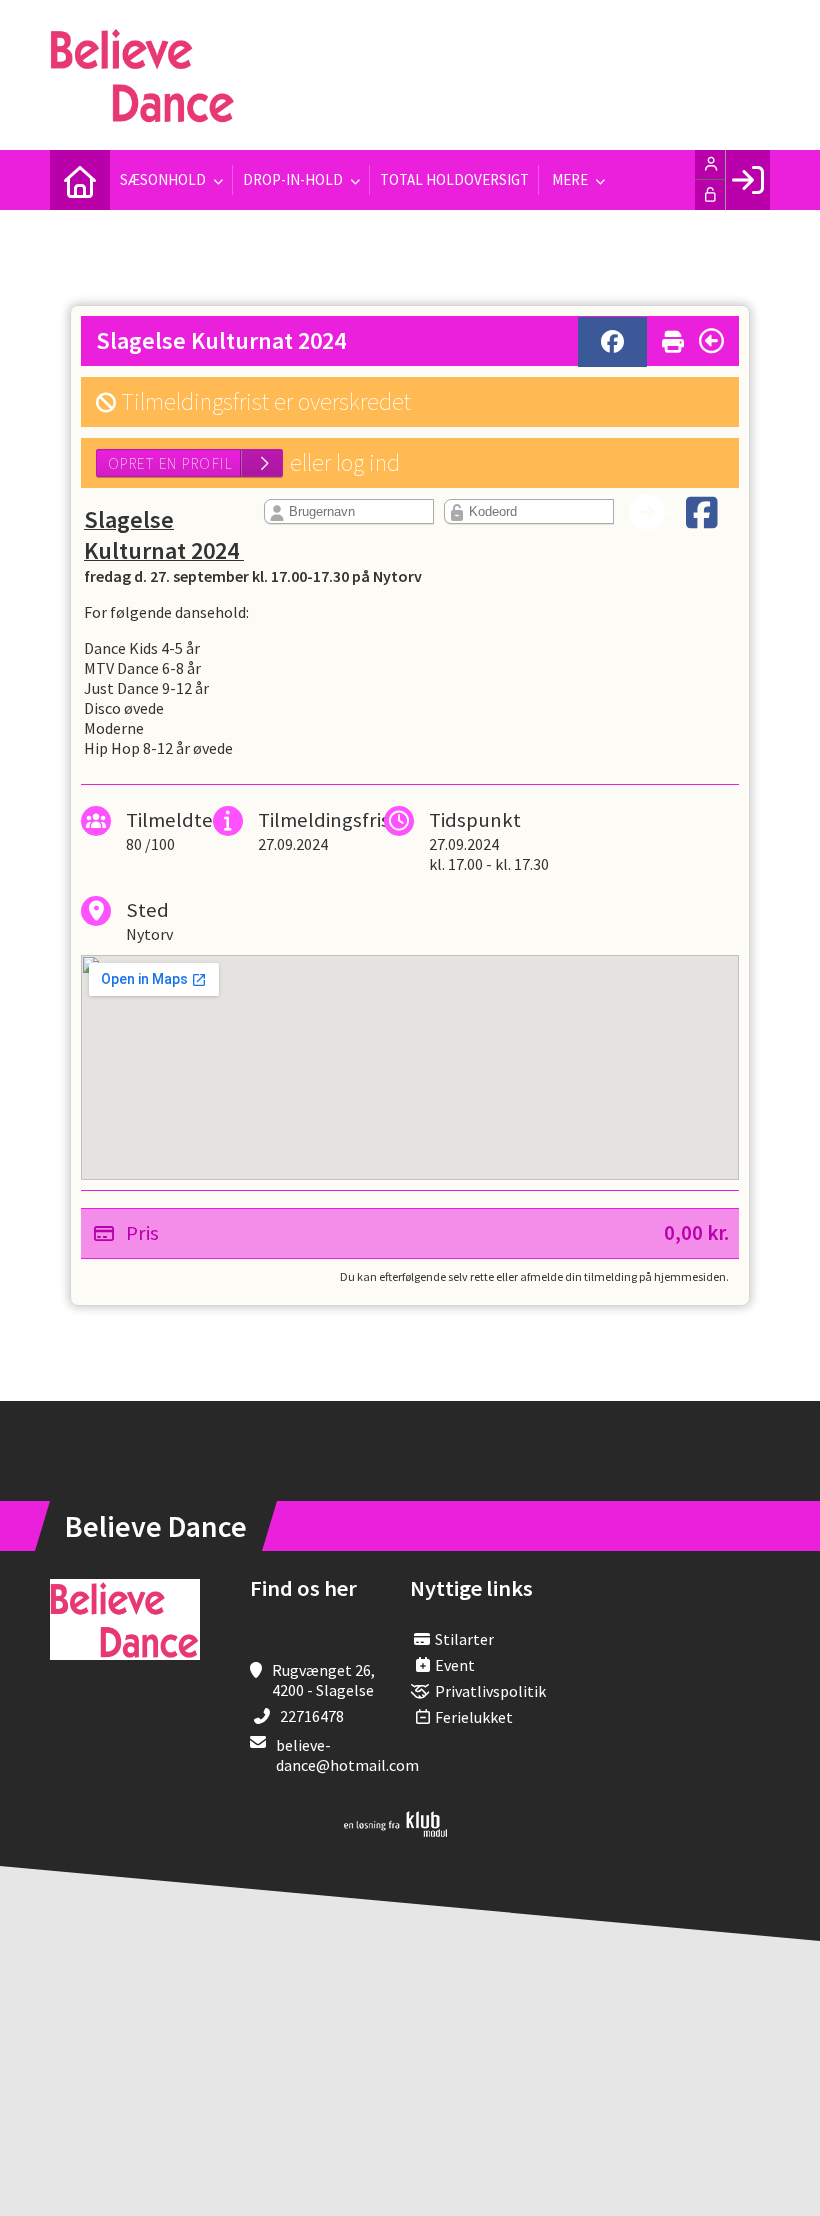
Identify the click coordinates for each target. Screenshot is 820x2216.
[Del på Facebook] (612, 342)
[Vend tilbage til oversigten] (711, 341)
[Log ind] (747, 180)
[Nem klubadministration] (395, 1831)
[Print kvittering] (673, 337)
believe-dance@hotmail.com (347, 1755)
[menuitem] (80, 180)
